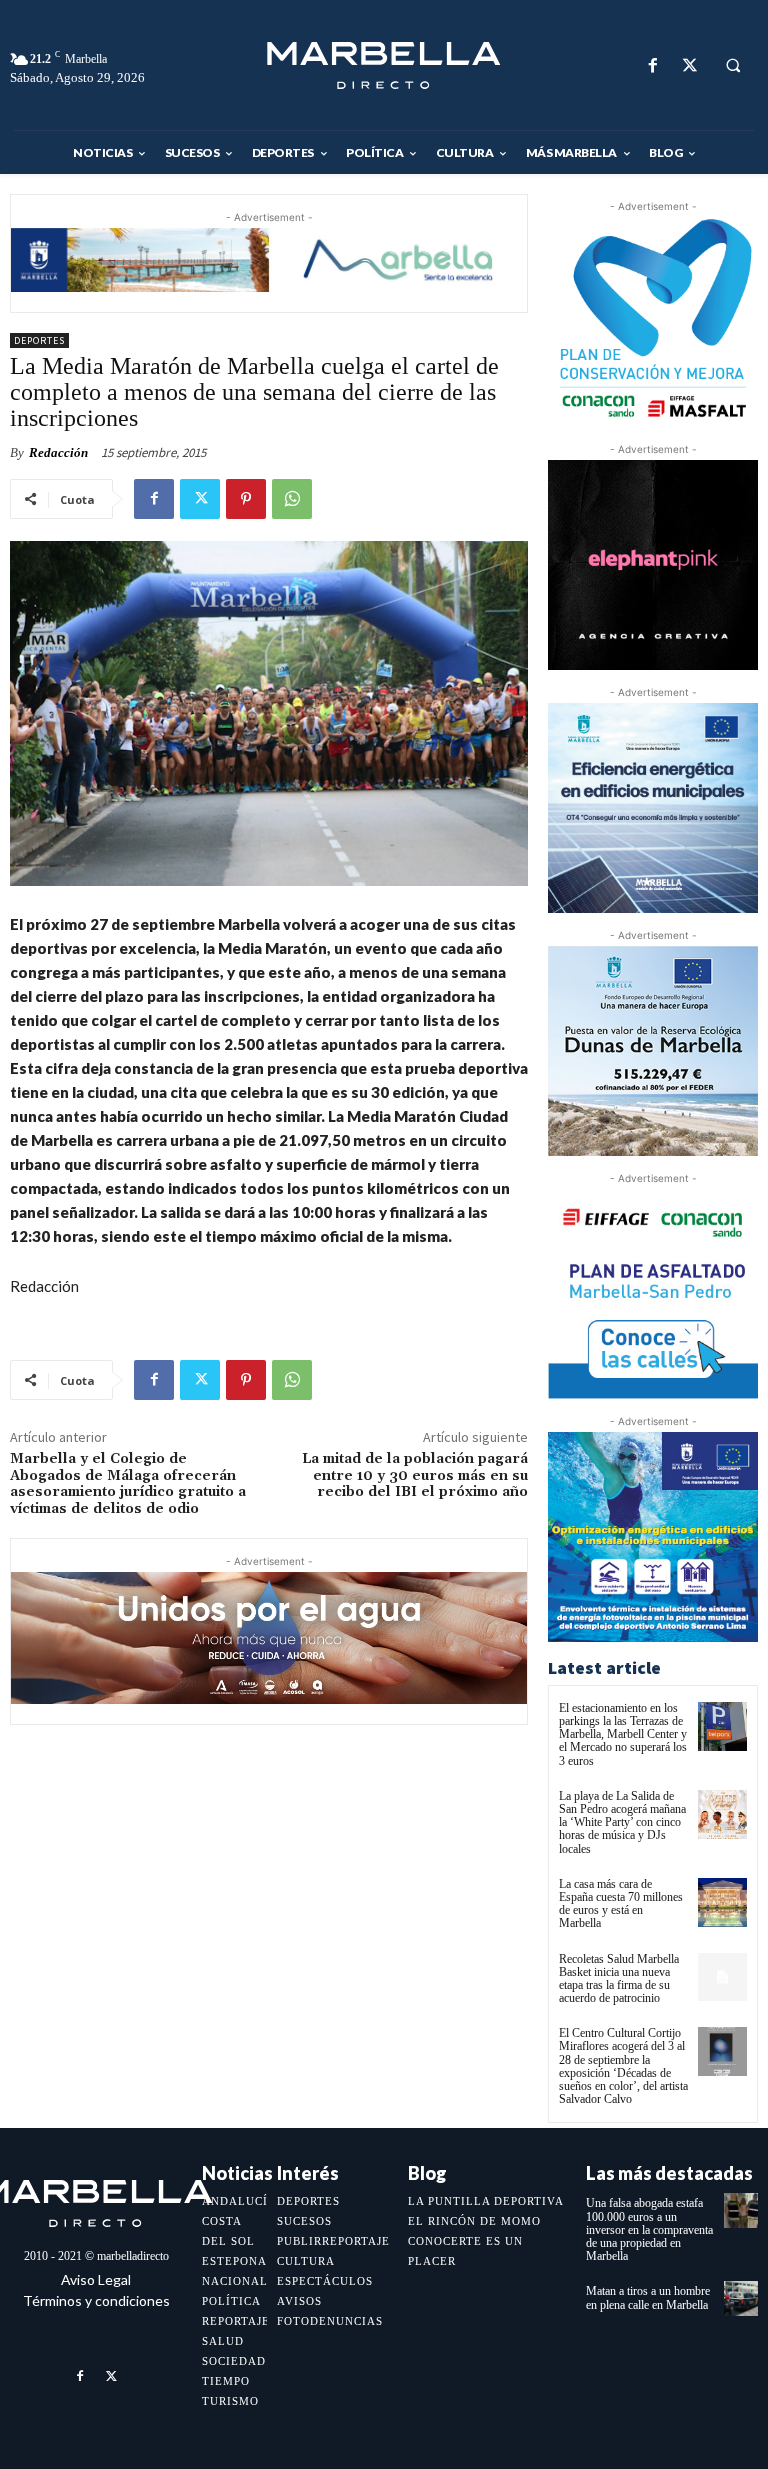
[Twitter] (689, 65)
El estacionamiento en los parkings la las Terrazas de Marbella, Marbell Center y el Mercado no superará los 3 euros (623, 1734)
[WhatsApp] (292, 499)
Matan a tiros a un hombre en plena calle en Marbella (648, 2297)
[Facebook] (652, 65)
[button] (733, 66)
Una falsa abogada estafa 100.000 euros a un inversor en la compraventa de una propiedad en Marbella (649, 2229)
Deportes (39, 340)
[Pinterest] (246, 499)
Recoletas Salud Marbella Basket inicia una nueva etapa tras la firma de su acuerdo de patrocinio (619, 1979)
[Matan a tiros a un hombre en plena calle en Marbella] (741, 2298)
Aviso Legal (96, 2279)
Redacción (58, 452)
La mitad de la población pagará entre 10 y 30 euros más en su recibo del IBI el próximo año (415, 1476)
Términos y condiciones (96, 2300)
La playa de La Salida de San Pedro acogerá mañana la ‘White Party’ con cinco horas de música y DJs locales (622, 1822)
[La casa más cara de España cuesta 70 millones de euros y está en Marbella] (722, 1902)
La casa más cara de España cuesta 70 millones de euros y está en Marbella (621, 1904)
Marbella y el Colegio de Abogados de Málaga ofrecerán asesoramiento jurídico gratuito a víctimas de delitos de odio (128, 1484)
